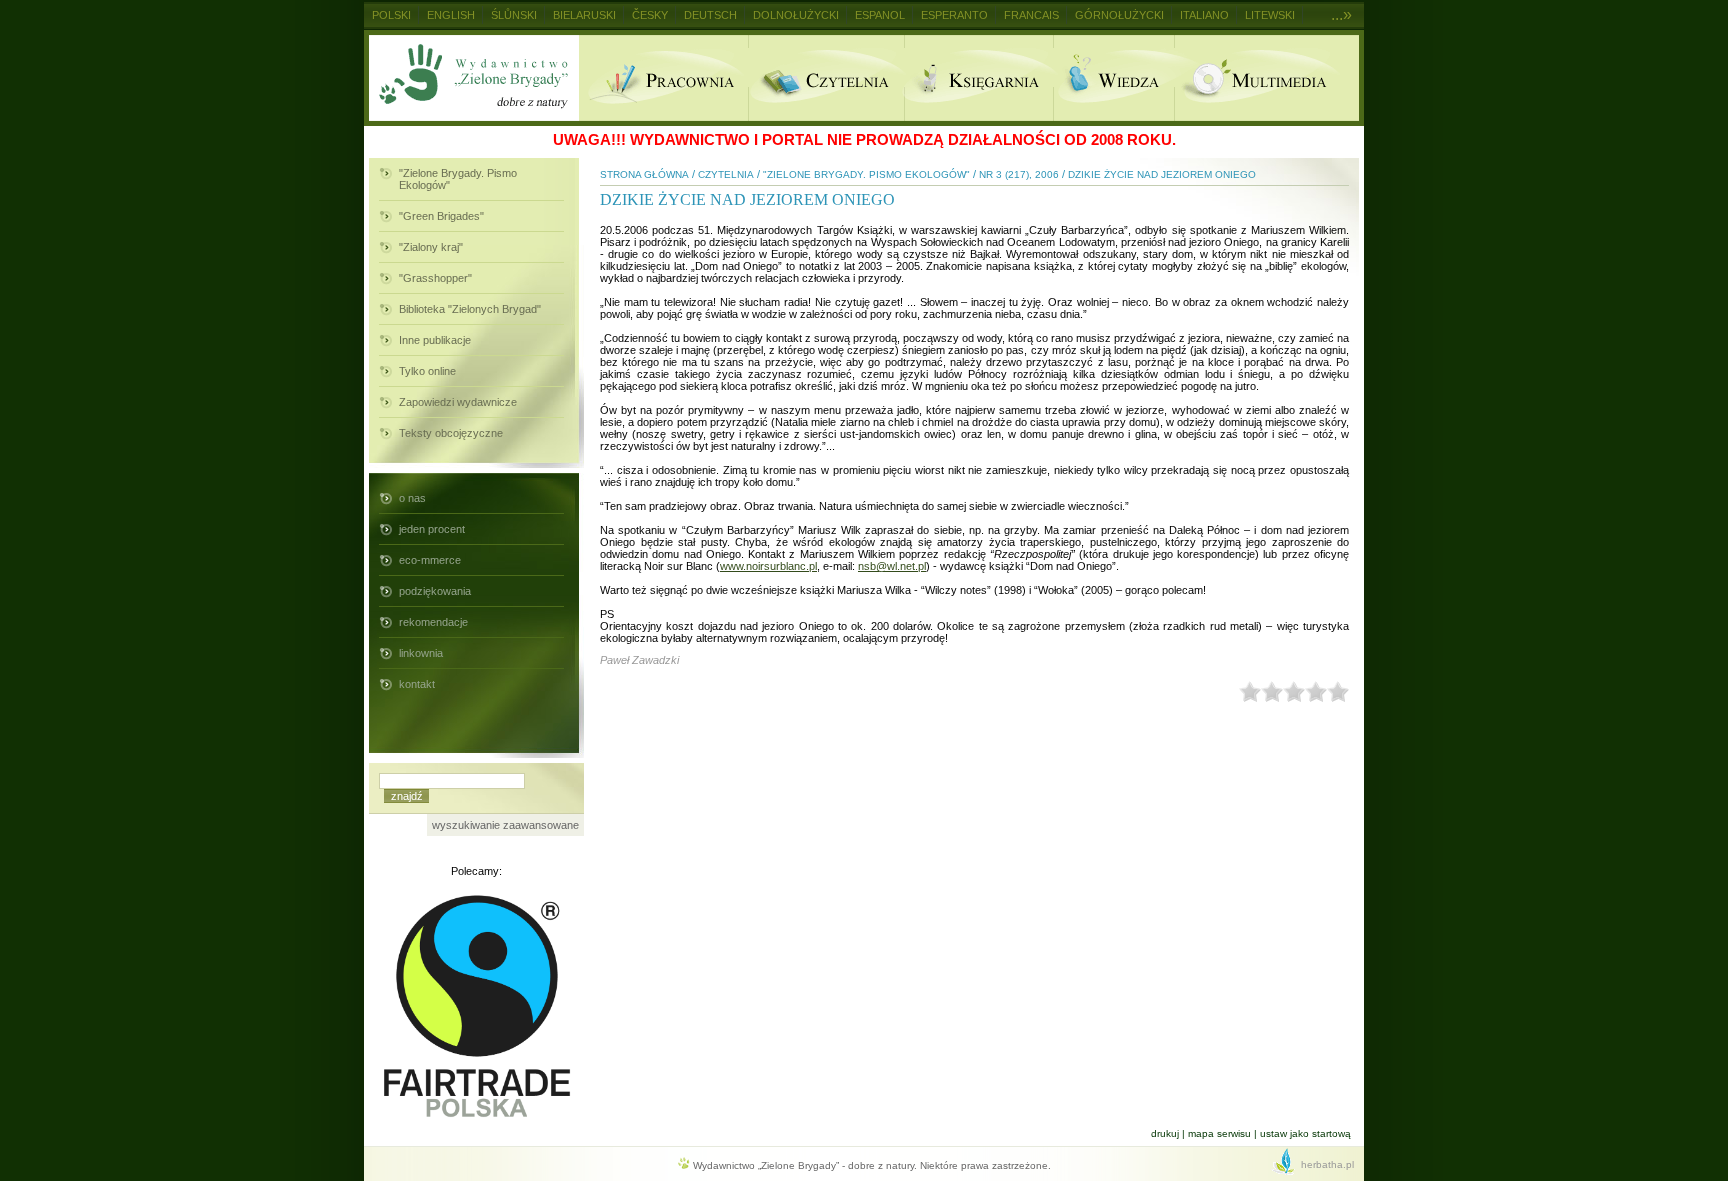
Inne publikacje (435, 340)
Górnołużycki (1119, 15)
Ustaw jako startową (1305, 1133)
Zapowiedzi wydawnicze (458, 402)
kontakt (417, 684)
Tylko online (427, 371)
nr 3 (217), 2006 (1019, 174)
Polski (391, 15)
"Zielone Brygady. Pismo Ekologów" (458, 179)
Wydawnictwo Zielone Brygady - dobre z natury (474, 78)
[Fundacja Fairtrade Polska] (477, 1120)
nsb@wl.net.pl (892, 566)
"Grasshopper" (435, 278)
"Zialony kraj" (431, 247)
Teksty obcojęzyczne (451, 433)
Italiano (1204, 15)
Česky (650, 15)
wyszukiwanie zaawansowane (505, 825)
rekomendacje (433, 622)
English (451, 15)
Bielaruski (584, 15)
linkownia (421, 653)
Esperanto (954, 15)
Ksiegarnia (978, 78)
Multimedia (1266, 78)
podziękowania (435, 591)
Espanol (880, 15)
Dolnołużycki (796, 15)
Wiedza (1113, 78)
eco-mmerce (430, 560)
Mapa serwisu (1219, 1133)
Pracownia (663, 78)
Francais (1031, 15)
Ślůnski (514, 15)
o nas (412, 498)
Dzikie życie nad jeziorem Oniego (1162, 174)
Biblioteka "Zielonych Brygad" (470, 309)
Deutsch (710, 15)
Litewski (1270, 15)
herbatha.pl (1327, 1164)
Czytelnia (826, 78)
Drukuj (1165, 1133)
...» (1341, 14)
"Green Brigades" (441, 216)
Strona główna (644, 174)
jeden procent (432, 529)
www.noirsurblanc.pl (768, 566)
